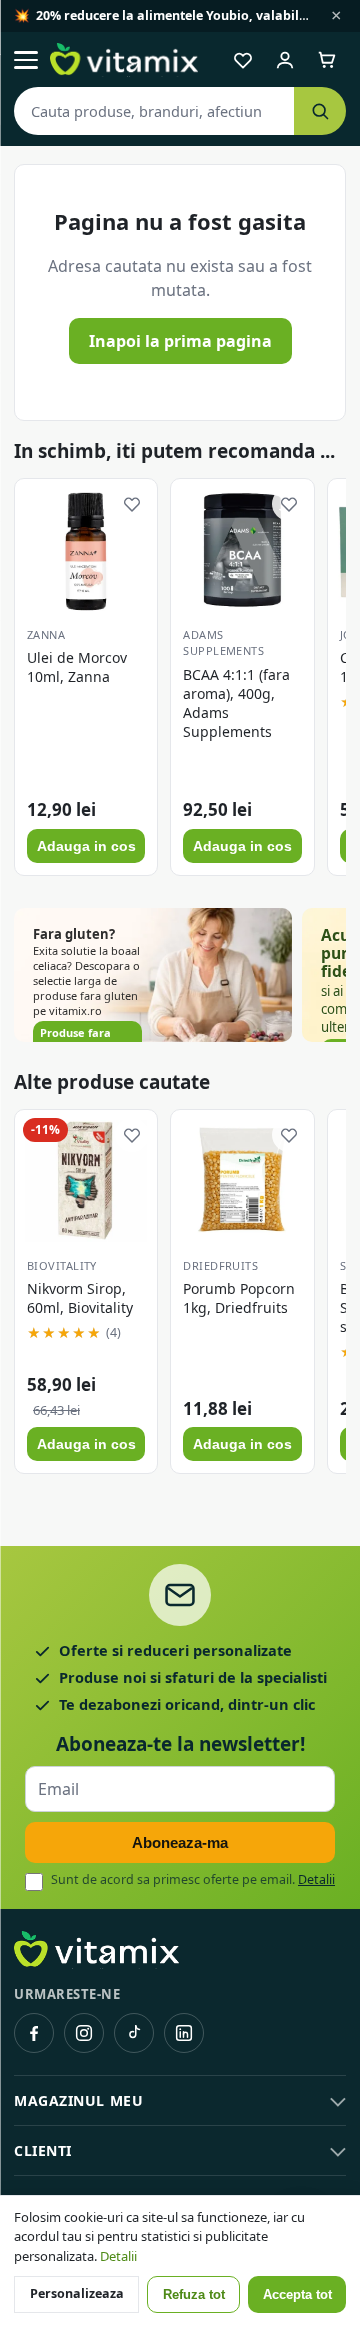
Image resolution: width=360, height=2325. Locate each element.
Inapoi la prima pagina (180, 341)
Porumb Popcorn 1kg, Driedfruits (239, 1298)
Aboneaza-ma (180, 1842)
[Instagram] (84, 2033)
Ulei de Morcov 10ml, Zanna (77, 667)
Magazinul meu (78, 2100)
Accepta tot (297, 2295)
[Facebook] (34, 2033)
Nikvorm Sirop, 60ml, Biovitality (80, 1298)
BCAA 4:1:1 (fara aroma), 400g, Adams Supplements (236, 703)
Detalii (316, 1879)
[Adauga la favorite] (132, 504)
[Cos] (327, 60)
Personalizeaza (77, 2293)
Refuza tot (194, 2295)
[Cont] (285, 60)
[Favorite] (243, 60)
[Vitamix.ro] (124, 60)
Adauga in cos (86, 846)
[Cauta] (320, 111)
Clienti (43, 2150)
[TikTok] (134, 2033)
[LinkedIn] (184, 2033)
